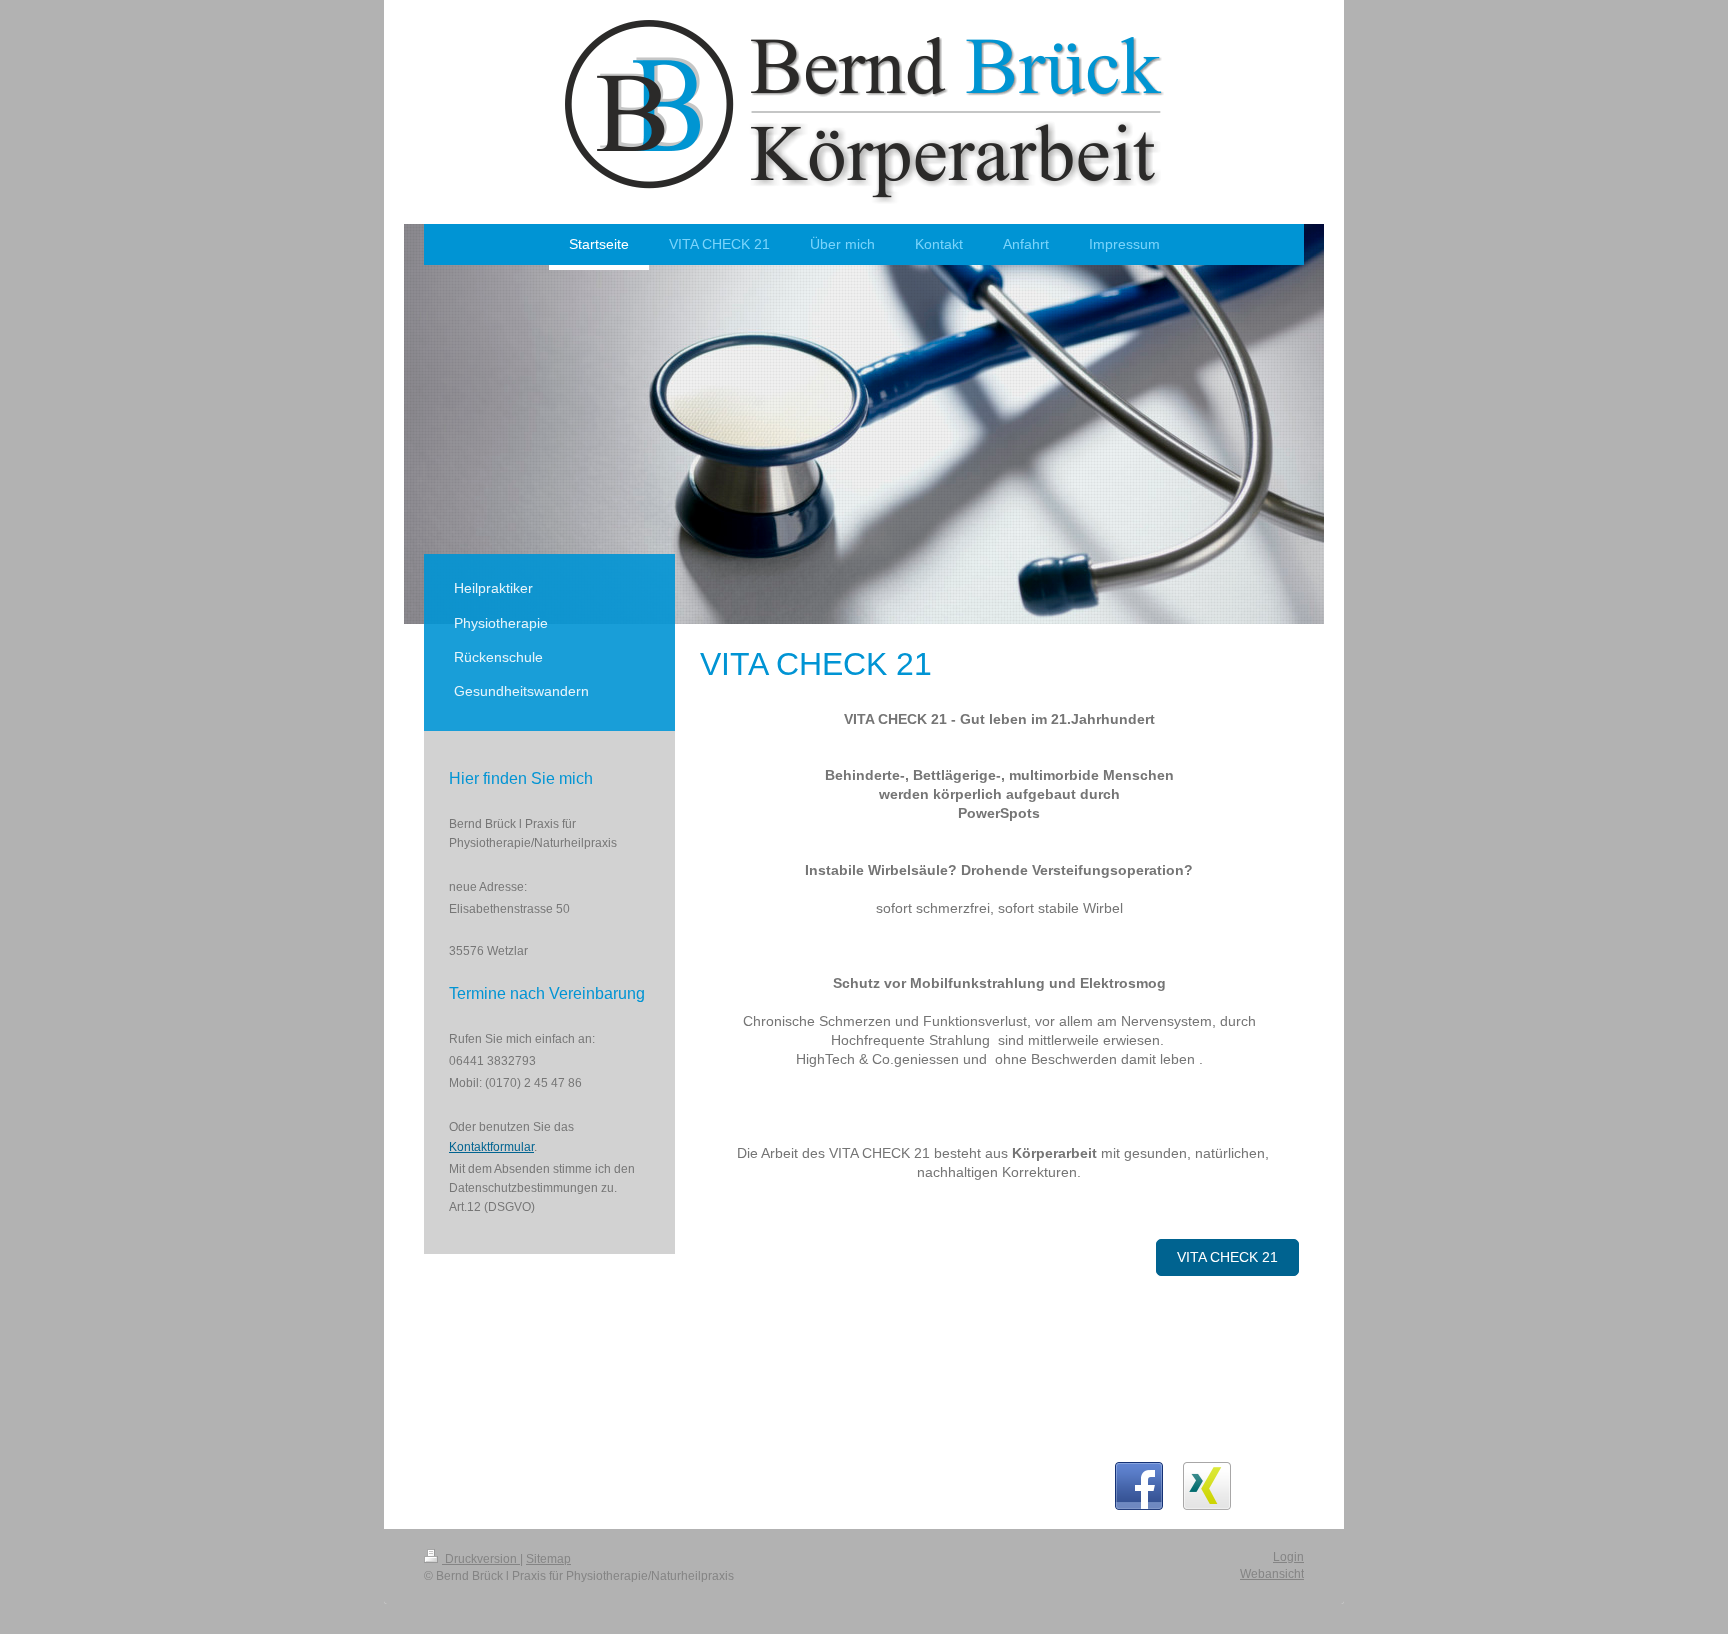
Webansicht (1272, 1574)
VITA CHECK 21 (1227, 1257)
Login (1288, 1557)
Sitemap (548, 1559)
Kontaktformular (491, 1147)
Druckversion (481, 1559)
